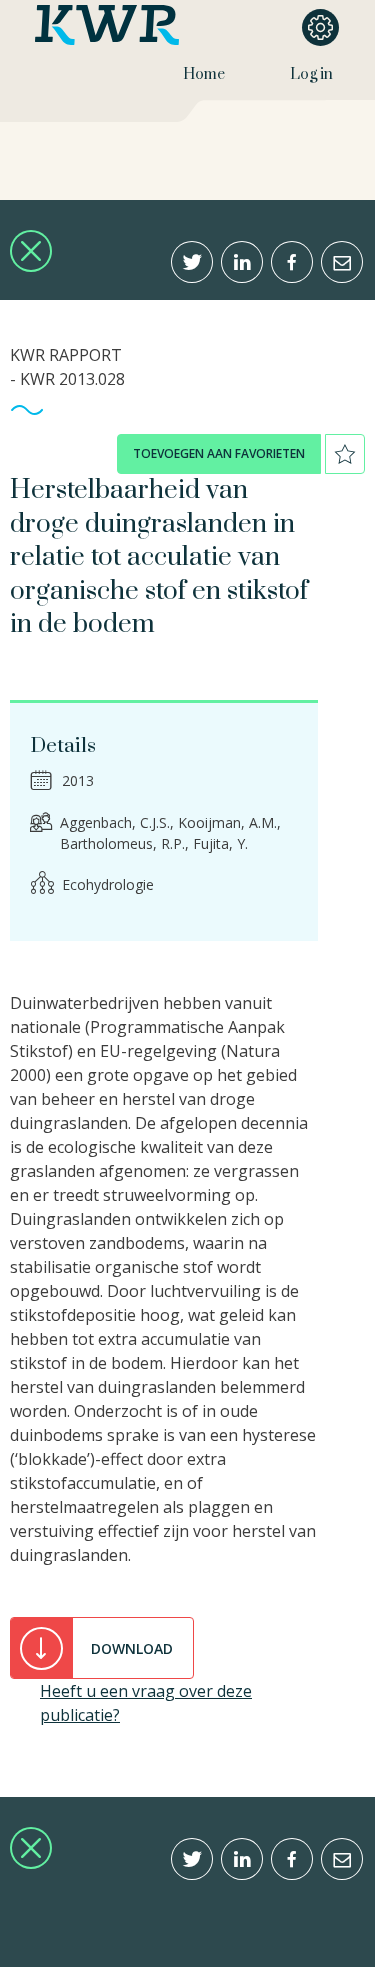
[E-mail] (342, 262)
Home (204, 74)
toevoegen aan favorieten (219, 453)
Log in (311, 74)
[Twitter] (192, 262)
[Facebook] (292, 262)
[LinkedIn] (242, 262)
